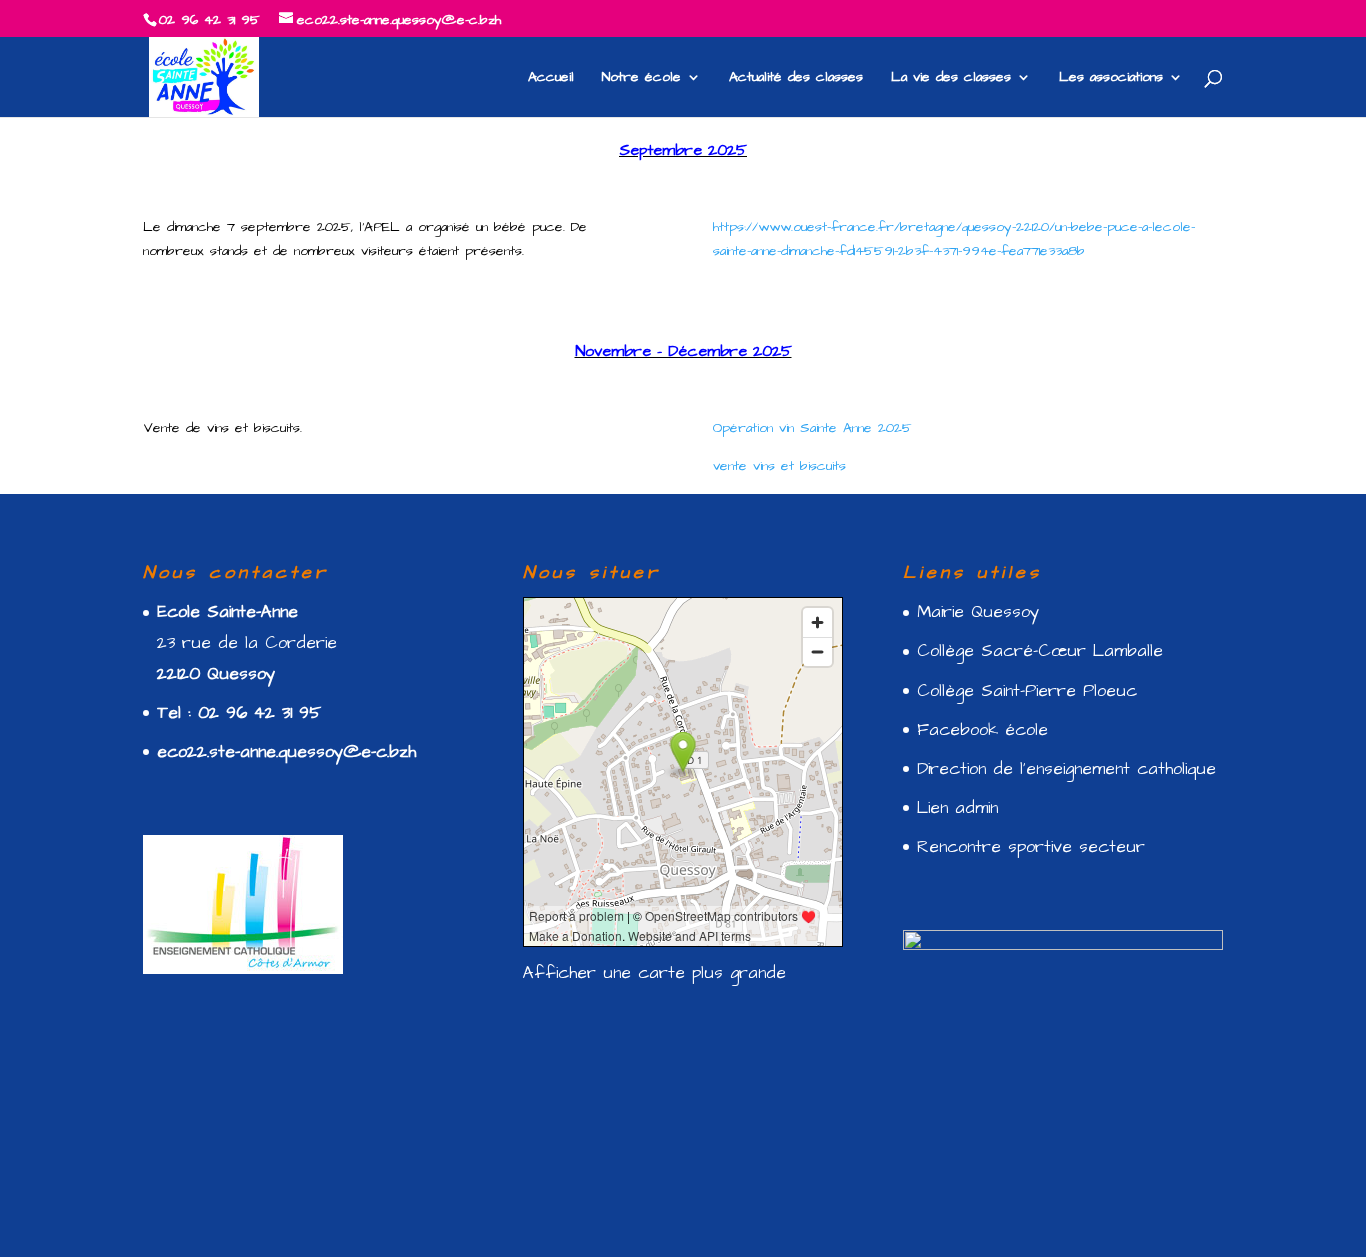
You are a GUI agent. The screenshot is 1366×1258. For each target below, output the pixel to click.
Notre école (641, 78)
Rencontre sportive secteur (1031, 847)
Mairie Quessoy (978, 612)
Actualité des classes (796, 78)
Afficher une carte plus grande (654, 973)
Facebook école (982, 730)
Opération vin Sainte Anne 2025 (812, 428)
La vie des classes (951, 78)
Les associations (1111, 78)
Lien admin (957, 808)
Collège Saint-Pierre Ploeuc (1027, 691)
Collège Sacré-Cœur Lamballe (1040, 651)
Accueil (551, 78)
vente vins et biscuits (779, 466)
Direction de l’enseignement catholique (1066, 769)
